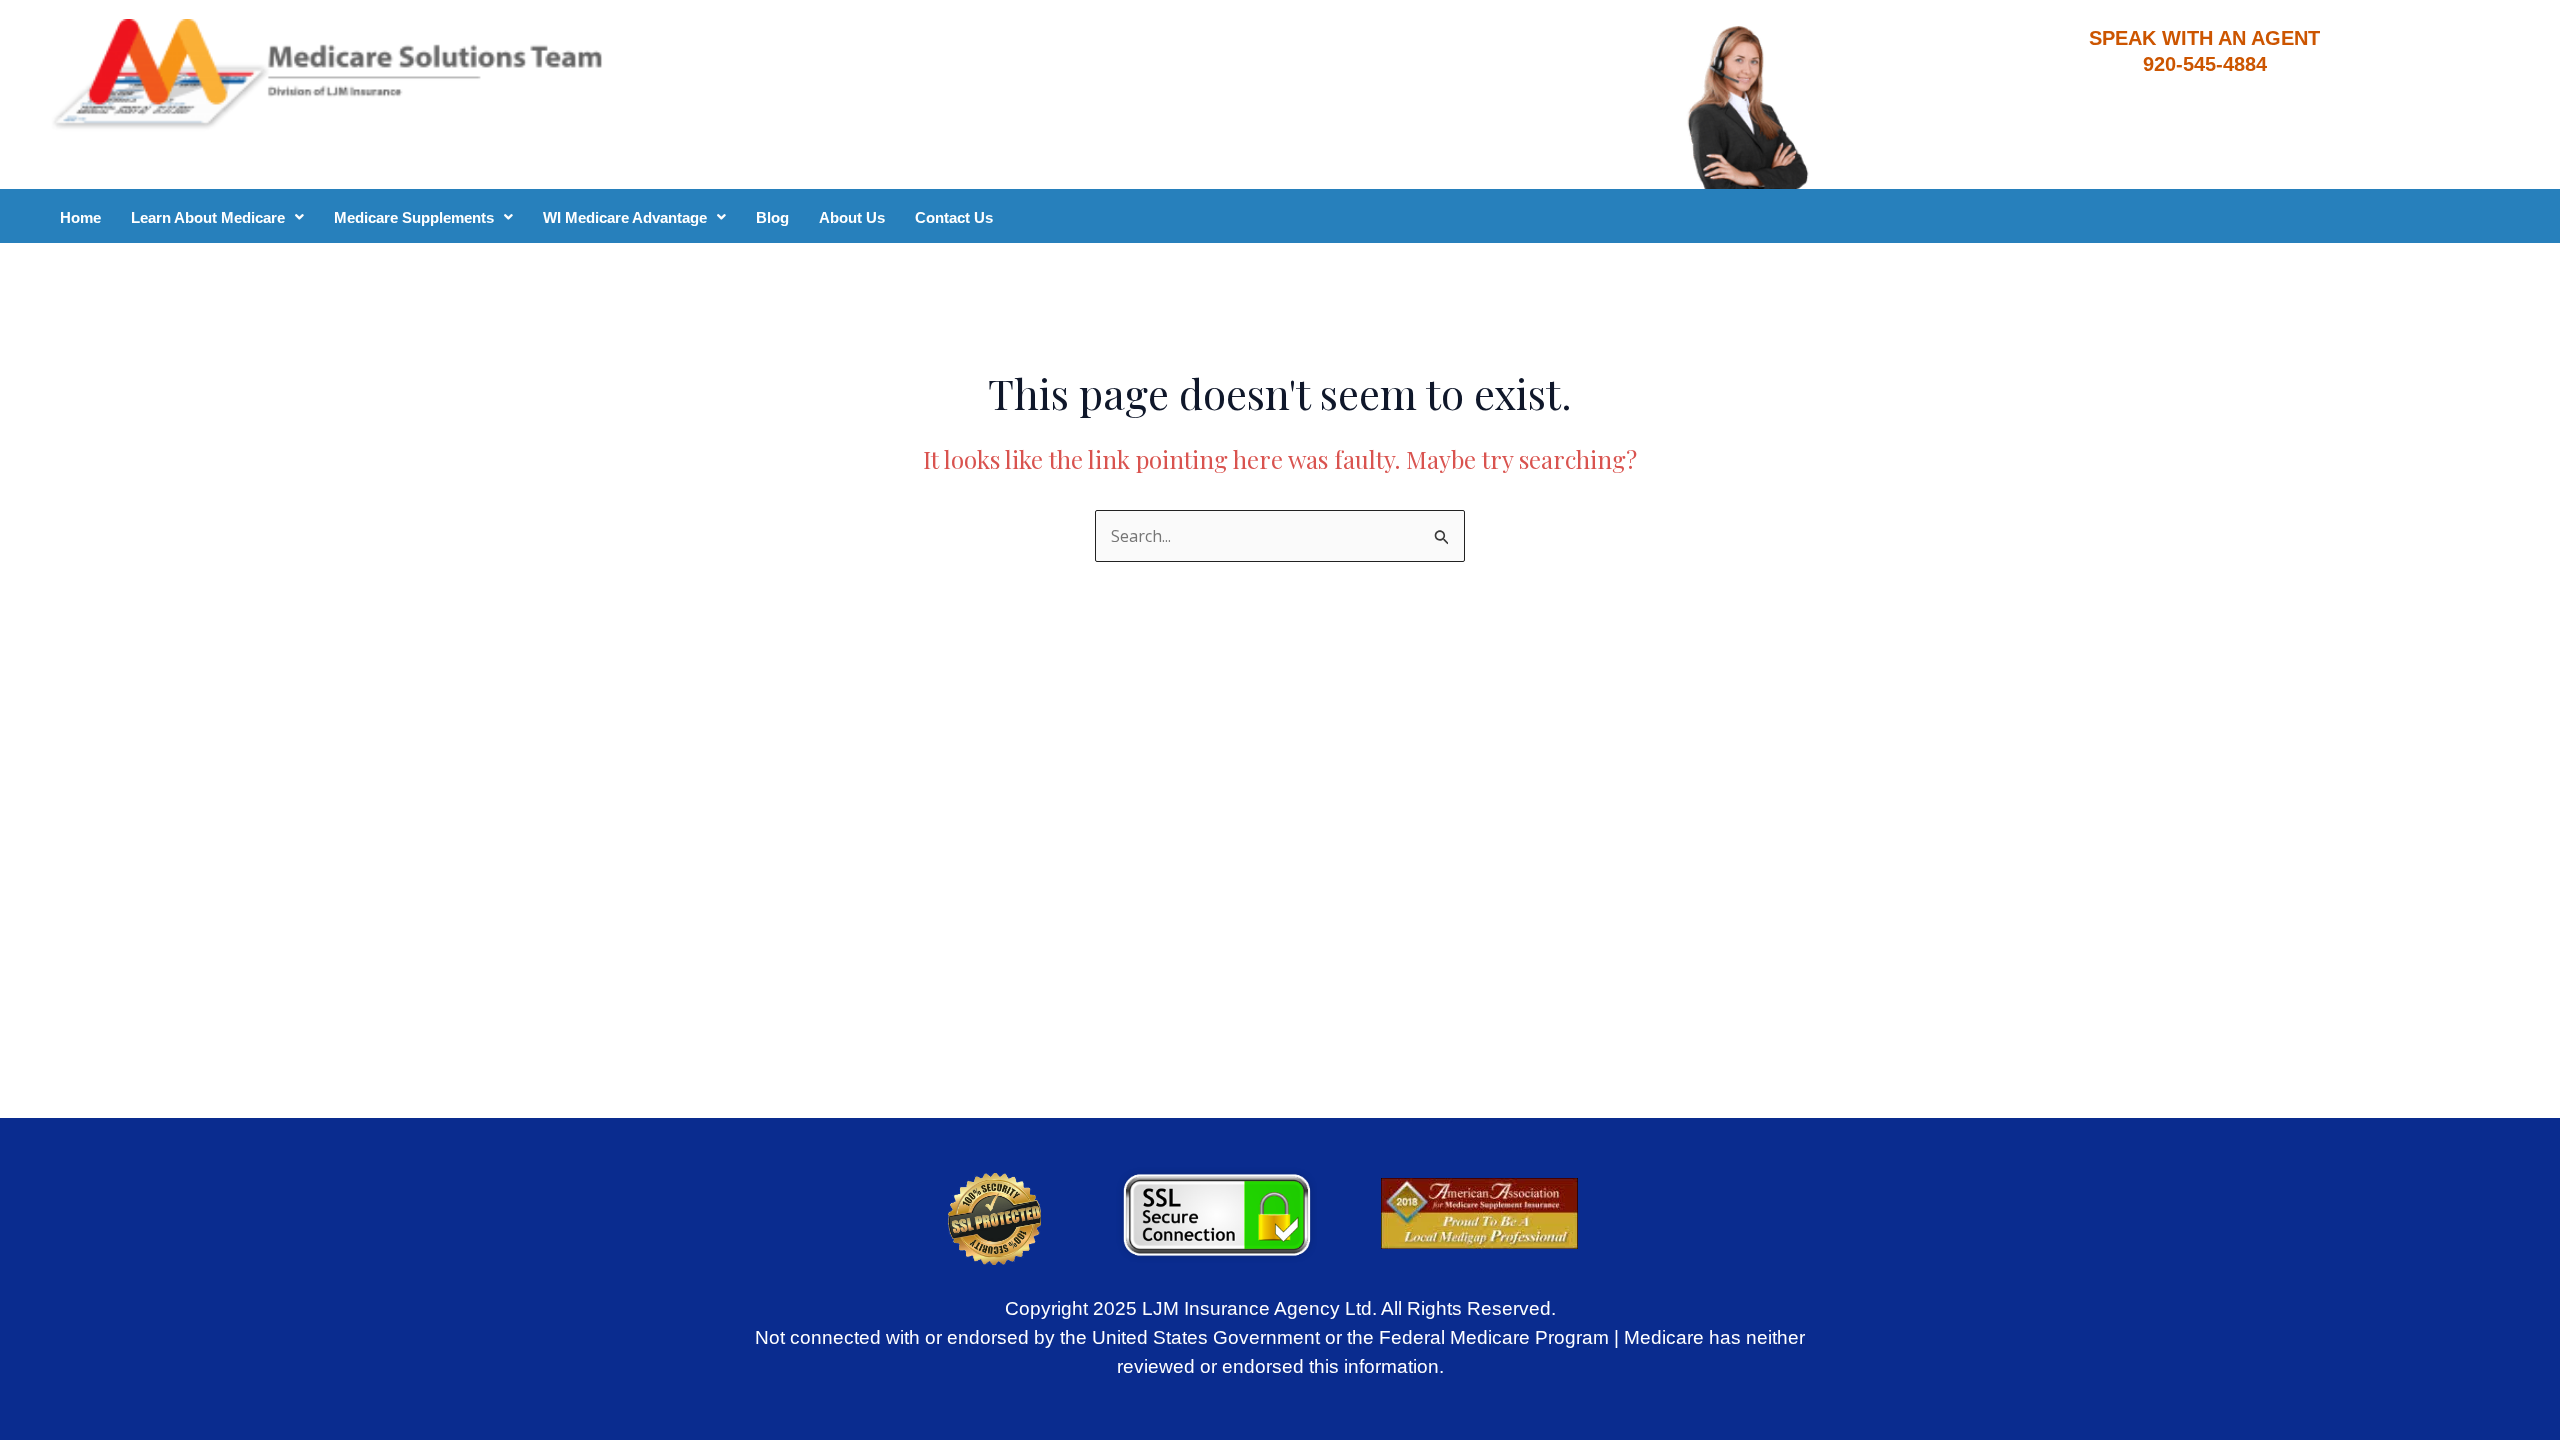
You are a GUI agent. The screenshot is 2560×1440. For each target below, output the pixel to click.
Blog (772, 217)
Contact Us (954, 217)
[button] (217, 217)
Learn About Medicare (208, 217)
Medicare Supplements (414, 217)
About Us (852, 217)
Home (80, 217)
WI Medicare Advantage (625, 217)
